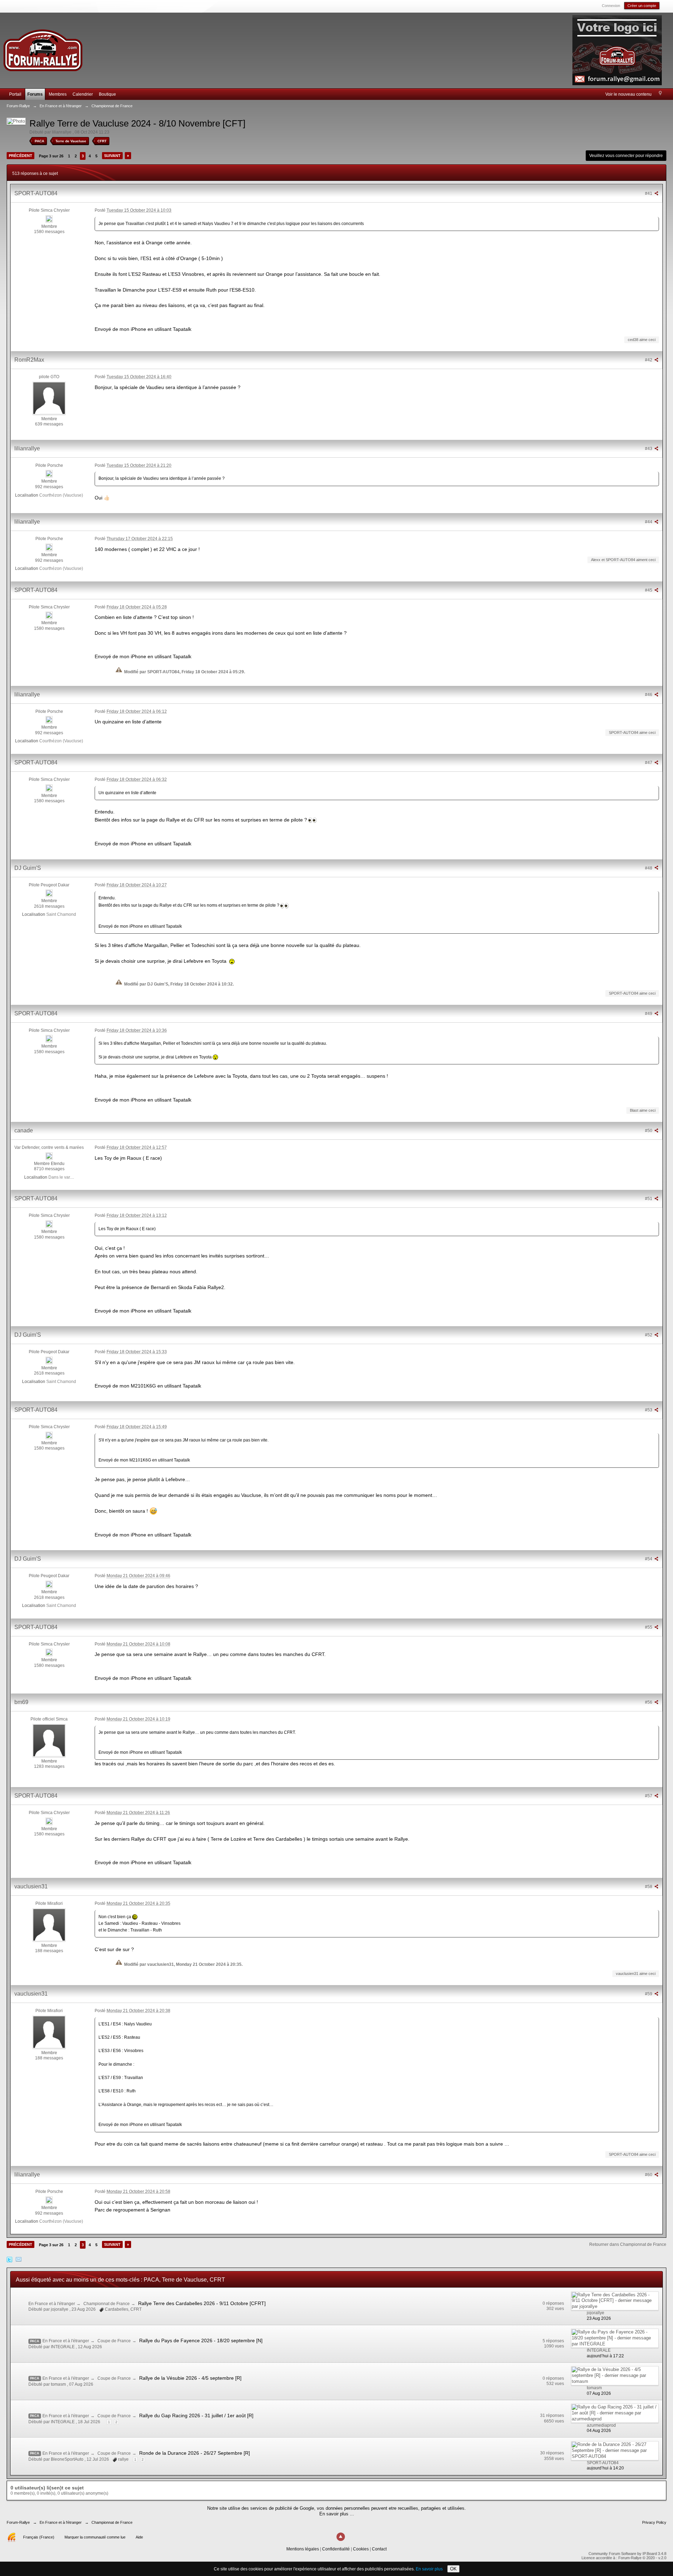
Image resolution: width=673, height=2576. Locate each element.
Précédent (21, 156)
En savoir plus (429, 2569)
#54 (649, 1559)
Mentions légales (303, 2549)
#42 (649, 360)
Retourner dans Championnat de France (628, 2244)
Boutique (107, 94)
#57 (649, 1796)
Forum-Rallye (18, 2522)
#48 (649, 868)
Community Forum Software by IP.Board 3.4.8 (627, 2554)
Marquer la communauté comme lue (95, 2537)
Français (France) (39, 2537)
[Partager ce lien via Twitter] (9, 2259)
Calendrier (83, 94)
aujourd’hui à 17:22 (605, 2356)
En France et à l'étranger (52, 2304)
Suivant (112, 156)
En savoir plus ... (337, 2514)
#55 (649, 1627)
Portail (15, 94)
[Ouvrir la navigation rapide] (660, 94)
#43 (649, 449)
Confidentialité (336, 2549)
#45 (649, 590)
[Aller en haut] (341, 2537)
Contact (379, 2549)
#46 (649, 695)
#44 (649, 522)
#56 (649, 1702)
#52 (649, 1335)
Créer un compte (642, 6)
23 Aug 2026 (599, 2318)
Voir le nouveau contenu (628, 94)
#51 (649, 1199)
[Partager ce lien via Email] (19, 2259)
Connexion (611, 6)
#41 (649, 193)
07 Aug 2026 (599, 2393)
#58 (649, 1887)
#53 (649, 1410)
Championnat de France (107, 2304)
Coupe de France (114, 2341)
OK (453, 2569)
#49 (649, 1014)
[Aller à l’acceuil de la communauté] (43, 47)
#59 (649, 1994)
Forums (35, 94)
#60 (649, 2175)
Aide (139, 2537)
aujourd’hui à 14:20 (605, 2468)
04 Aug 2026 (599, 2431)
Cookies (361, 2549)
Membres (58, 94)
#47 (649, 763)
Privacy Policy (654, 2522)
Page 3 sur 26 (51, 156)
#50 (649, 1131)
